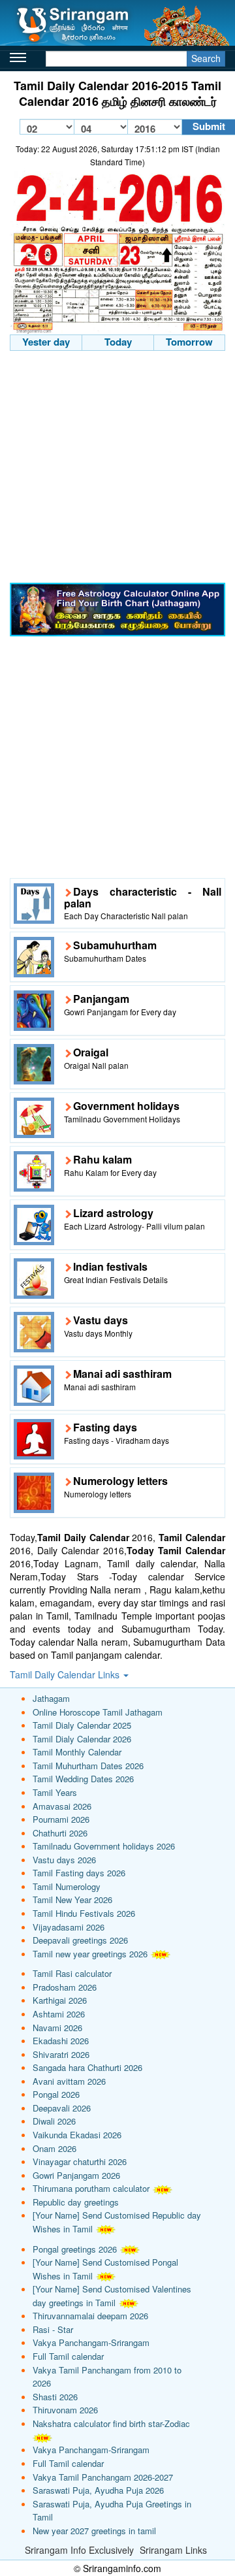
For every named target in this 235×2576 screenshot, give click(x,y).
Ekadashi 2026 (61, 2041)
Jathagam (51, 1698)
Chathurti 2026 (60, 1833)
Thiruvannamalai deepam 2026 (90, 2316)
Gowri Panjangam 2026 (76, 2175)
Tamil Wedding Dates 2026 (83, 1779)
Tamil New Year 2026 (72, 1899)
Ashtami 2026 (59, 2014)
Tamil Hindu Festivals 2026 (84, 1913)
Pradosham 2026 (65, 1987)
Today (118, 342)
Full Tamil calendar (68, 2356)
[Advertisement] (117, 468)
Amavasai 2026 (62, 1806)
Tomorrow (189, 342)
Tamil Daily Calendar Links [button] (66, 1674)
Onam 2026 (55, 2148)
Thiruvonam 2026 (65, 2410)
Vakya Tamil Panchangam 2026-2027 (103, 2477)
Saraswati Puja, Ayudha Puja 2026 (98, 2490)
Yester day (46, 342)
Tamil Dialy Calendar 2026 (82, 1739)
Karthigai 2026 (60, 2000)
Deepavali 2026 (62, 2108)
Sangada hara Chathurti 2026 (87, 2067)
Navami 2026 (57, 2028)
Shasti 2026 (55, 2397)
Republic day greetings (76, 2202)
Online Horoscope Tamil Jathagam (98, 1712)
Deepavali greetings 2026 (80, 1940)
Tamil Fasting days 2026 (79, 1873)
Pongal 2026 (56, 2094)
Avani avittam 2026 (69, 2081)
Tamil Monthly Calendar (77, 1752)
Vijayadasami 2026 (69, 1927)
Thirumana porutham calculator (91, 2188)
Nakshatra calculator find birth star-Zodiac (111, 2423)
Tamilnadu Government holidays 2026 (104, 1846)
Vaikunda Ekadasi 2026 (77, 2135)
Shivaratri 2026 (61, 2054)
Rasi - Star (53, 2329)
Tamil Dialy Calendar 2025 (82, 1725)
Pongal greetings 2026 (75, 2249)
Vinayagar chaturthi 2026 (80, 2161)
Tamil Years (55, 1792)
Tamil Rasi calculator (72, 1973)
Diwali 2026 (54, 2121)
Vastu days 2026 (64, 1860)
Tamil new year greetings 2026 (90, 1954)
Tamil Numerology (67, 1886)
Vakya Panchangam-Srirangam (91, 2342)
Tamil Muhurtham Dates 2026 (88, 1766)
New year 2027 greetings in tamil (94, 2531)
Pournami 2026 (61, 1819)
